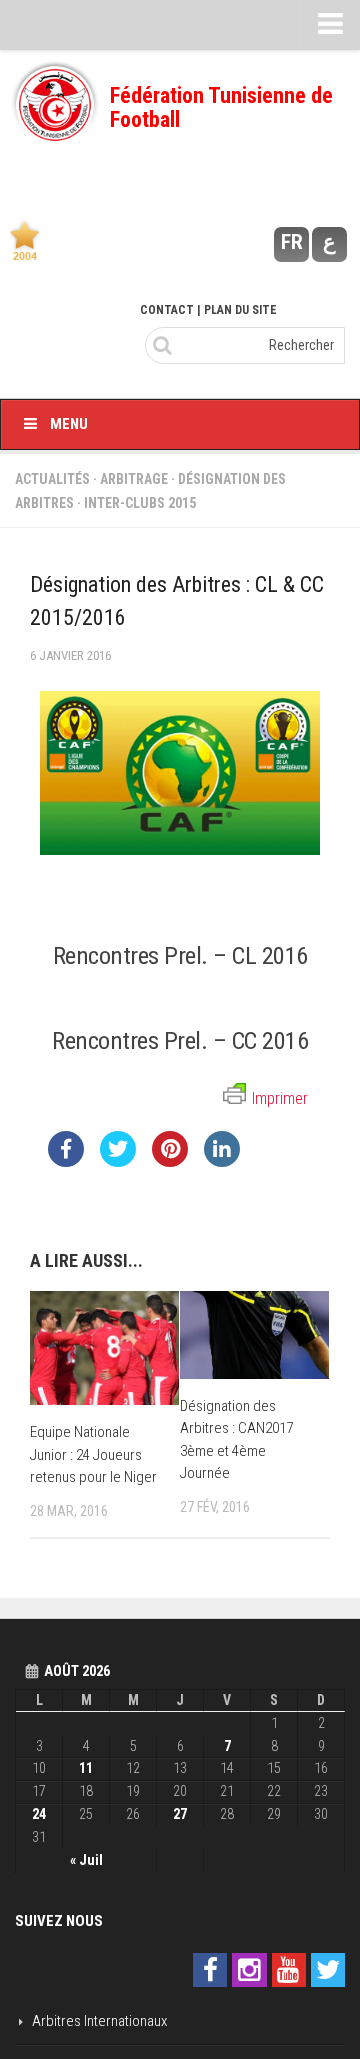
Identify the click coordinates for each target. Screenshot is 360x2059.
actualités (52, 479)
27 (180, 1814)
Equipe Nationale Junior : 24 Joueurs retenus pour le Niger (93, 1454)
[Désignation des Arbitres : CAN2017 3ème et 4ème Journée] (254, 1334)
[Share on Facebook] (66, 1161)
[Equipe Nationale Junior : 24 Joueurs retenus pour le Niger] (104, 1348)
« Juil (86, 1860)
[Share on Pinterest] (170, 1161)
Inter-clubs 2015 (140, 503)
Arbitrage (134, 479)
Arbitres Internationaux (99, 2021)
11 (86, 1768)
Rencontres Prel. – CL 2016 (180, 955)
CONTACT (167, 310)
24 (39, 1814)
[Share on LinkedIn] (222, 1161)
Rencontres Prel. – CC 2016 (180, 1040)
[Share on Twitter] (118, 1161)
